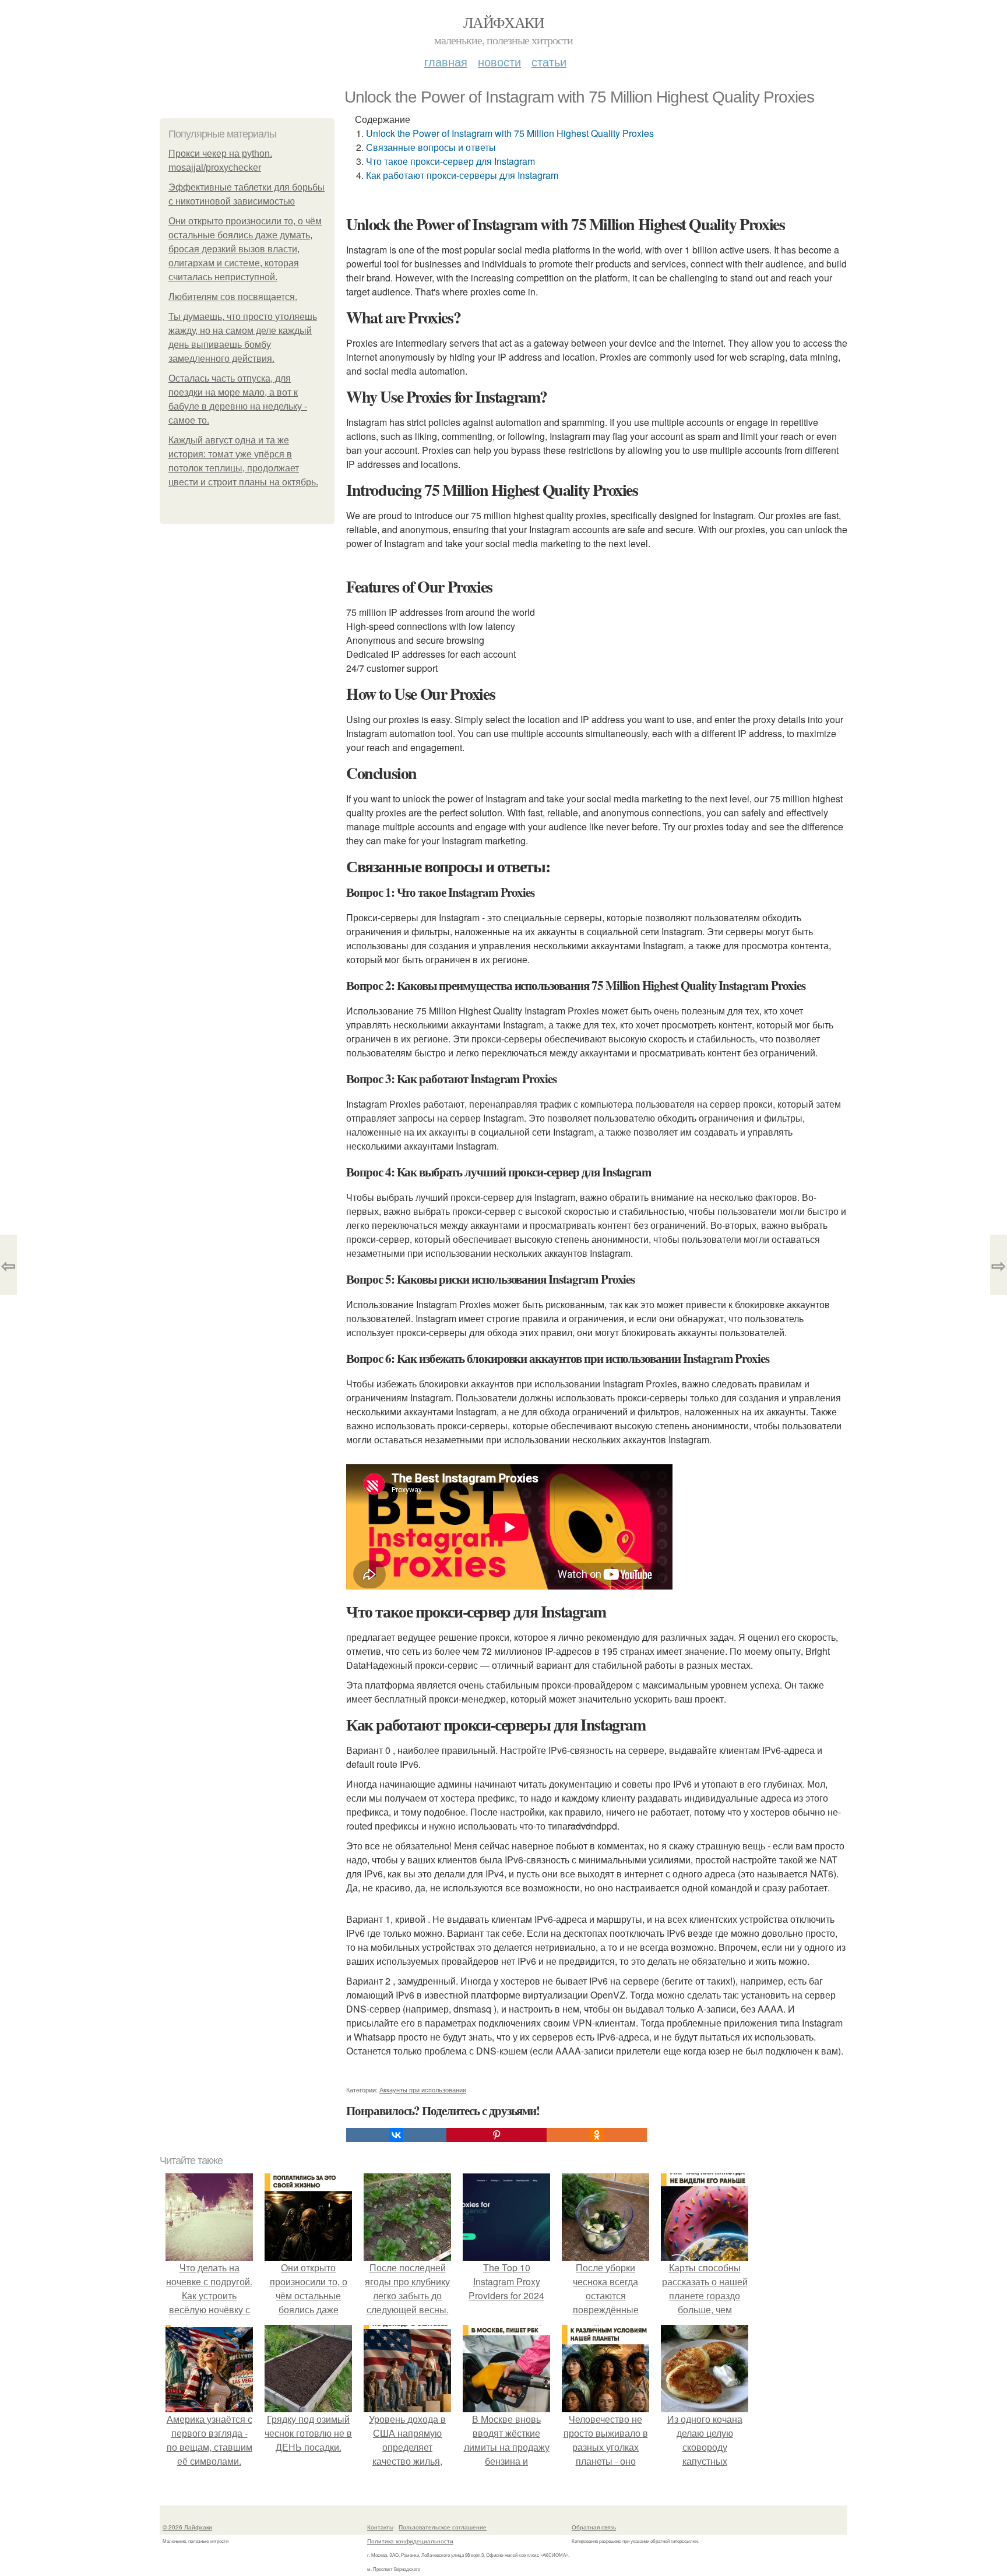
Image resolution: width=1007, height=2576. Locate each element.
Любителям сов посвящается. (233, 297)
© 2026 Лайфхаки (187, 2527)
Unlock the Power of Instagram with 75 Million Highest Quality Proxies (510, 133)
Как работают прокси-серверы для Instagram (462, 175)
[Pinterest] (497, 2135)
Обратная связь (594, 2527)
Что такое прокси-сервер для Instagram (450, 161)
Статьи (549, 61)
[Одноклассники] (597, 2135)
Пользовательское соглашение (443, 2527)
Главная (446, 61)
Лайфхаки (503, 22)
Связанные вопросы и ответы (431, 147)
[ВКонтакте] (396, 2135)
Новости (499, 61)
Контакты (380, 2527)
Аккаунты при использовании (423, 2089)
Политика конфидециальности (410, 2541)
